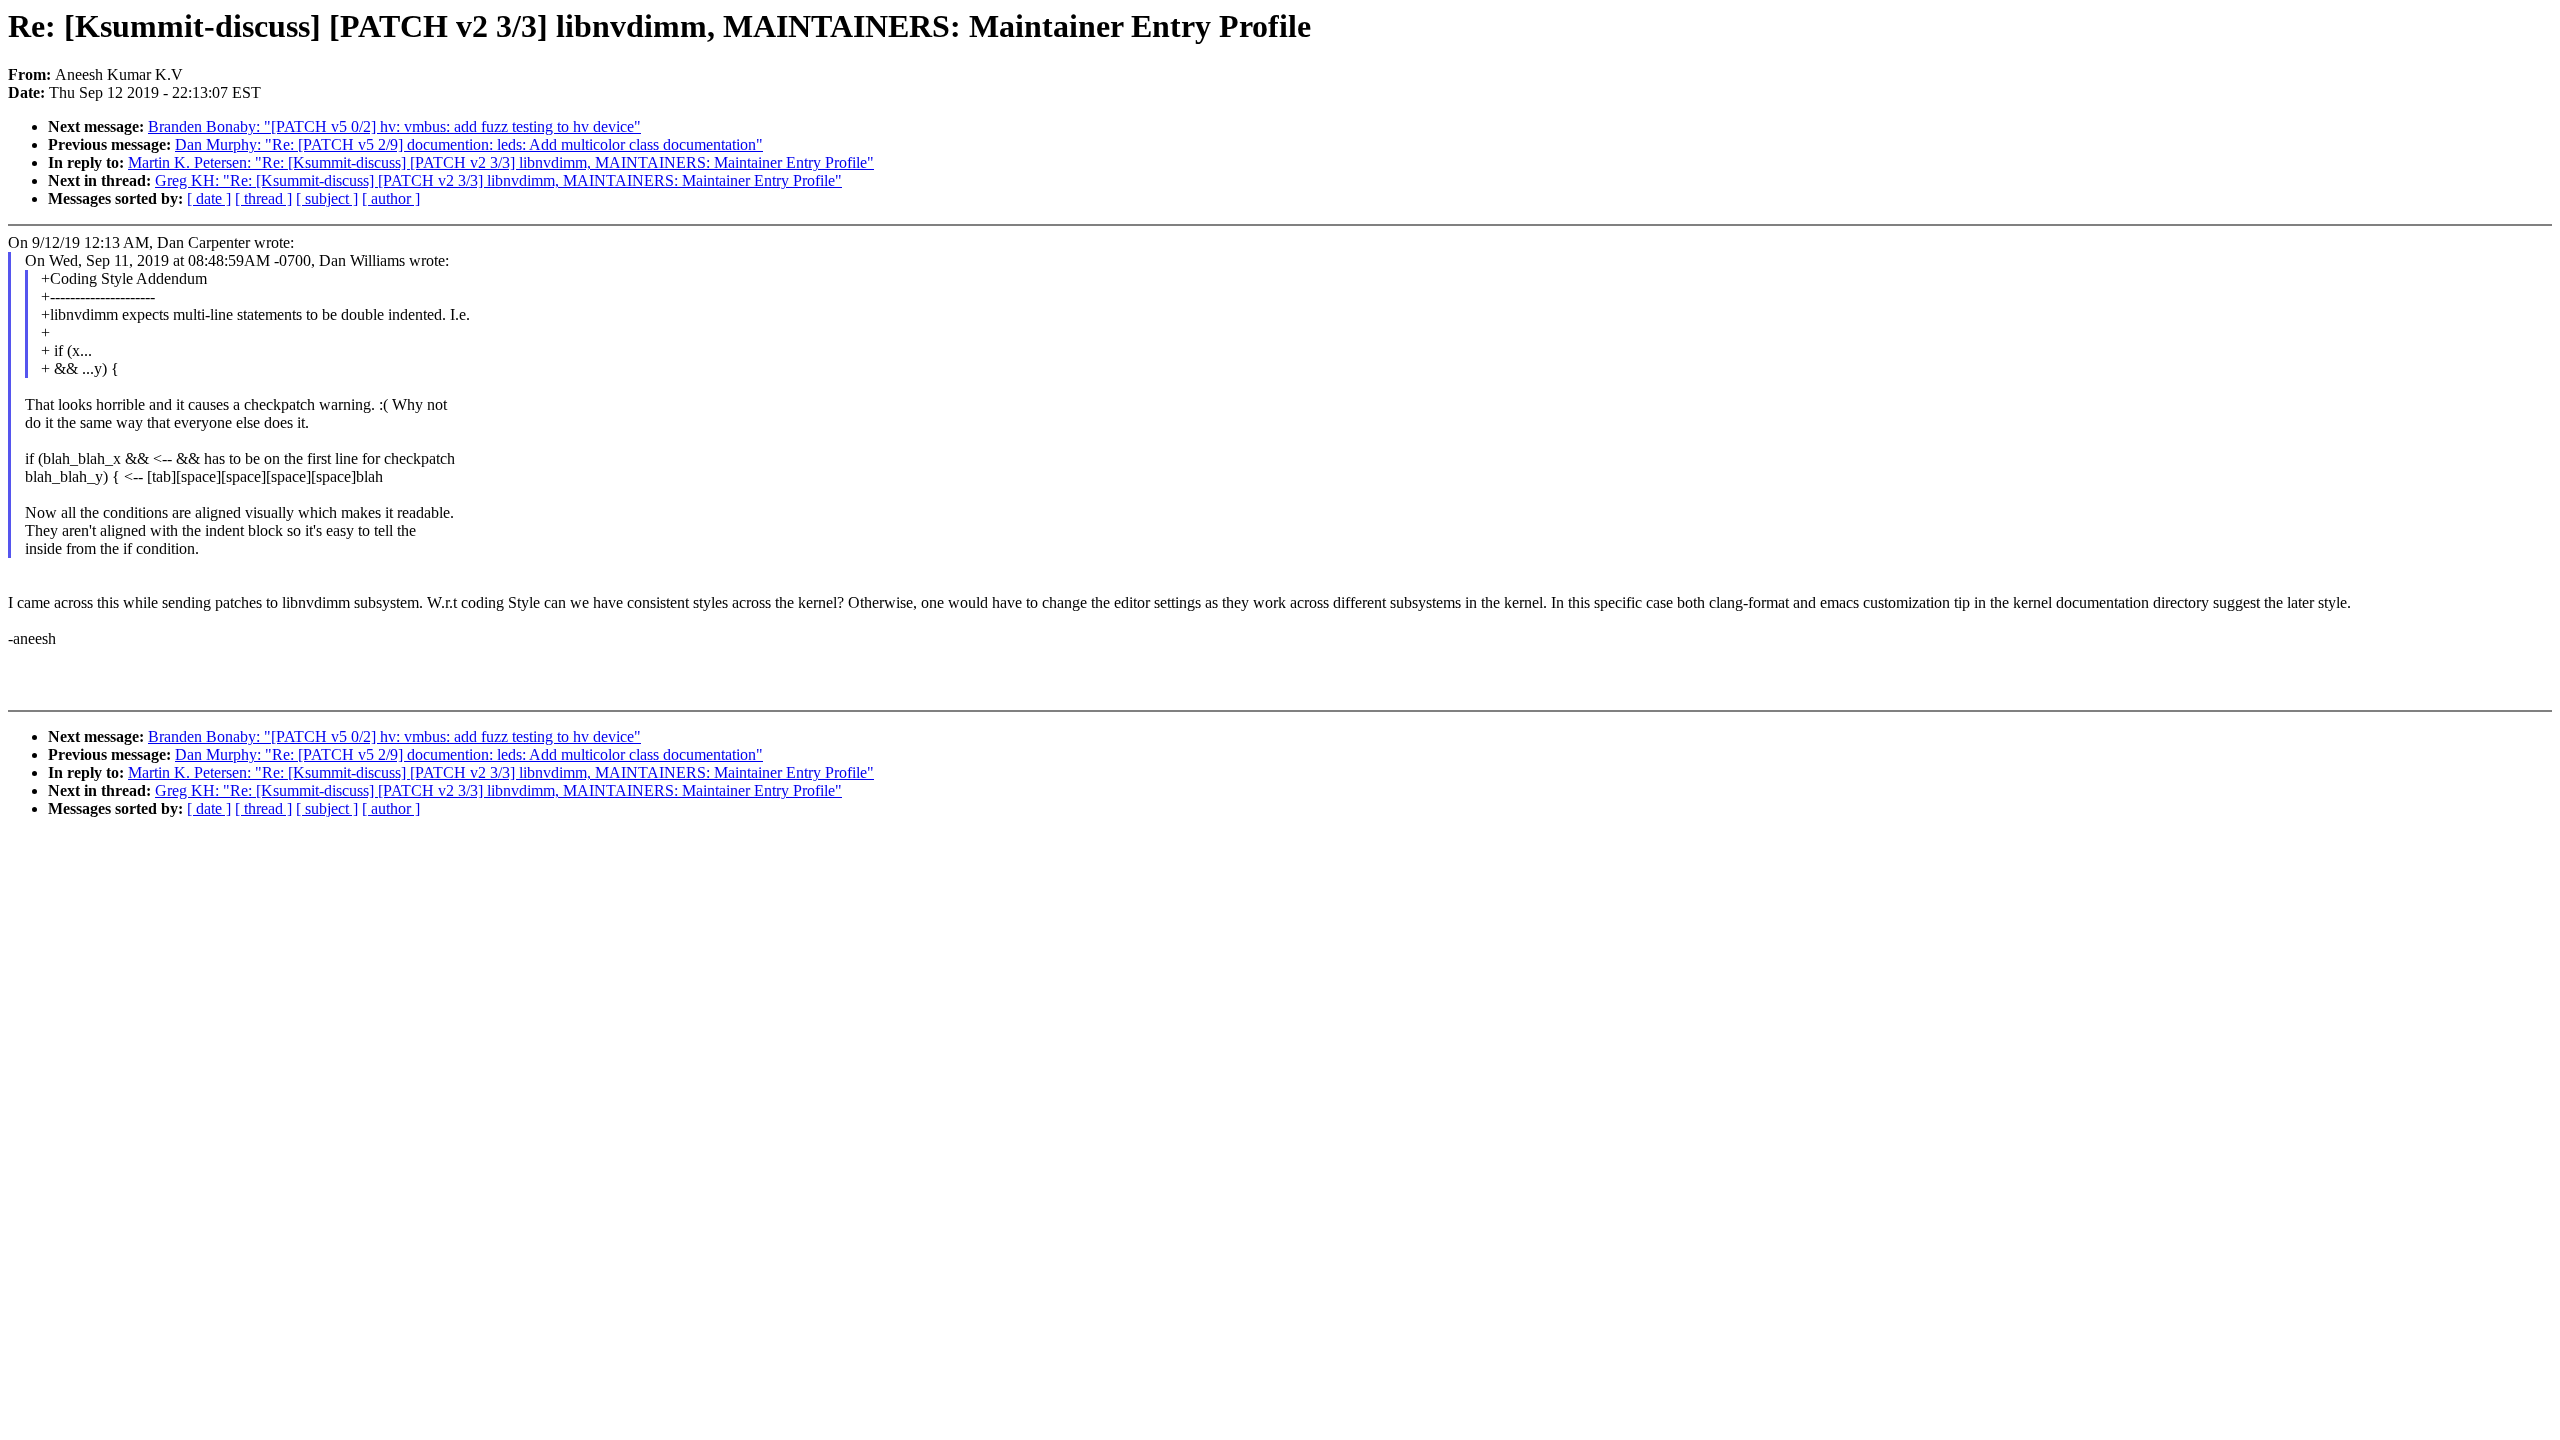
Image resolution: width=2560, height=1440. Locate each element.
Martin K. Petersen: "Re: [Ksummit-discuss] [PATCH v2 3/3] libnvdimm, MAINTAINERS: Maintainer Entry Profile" (501, 162)
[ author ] (391, 198)
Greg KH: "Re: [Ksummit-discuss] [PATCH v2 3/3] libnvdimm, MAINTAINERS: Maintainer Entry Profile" (498, 180)
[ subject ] (327, 198)
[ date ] (209, 198)
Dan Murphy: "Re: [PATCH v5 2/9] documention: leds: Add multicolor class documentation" (469, 144)
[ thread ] (263, 198)
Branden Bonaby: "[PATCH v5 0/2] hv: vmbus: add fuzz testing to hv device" (394, 126)
